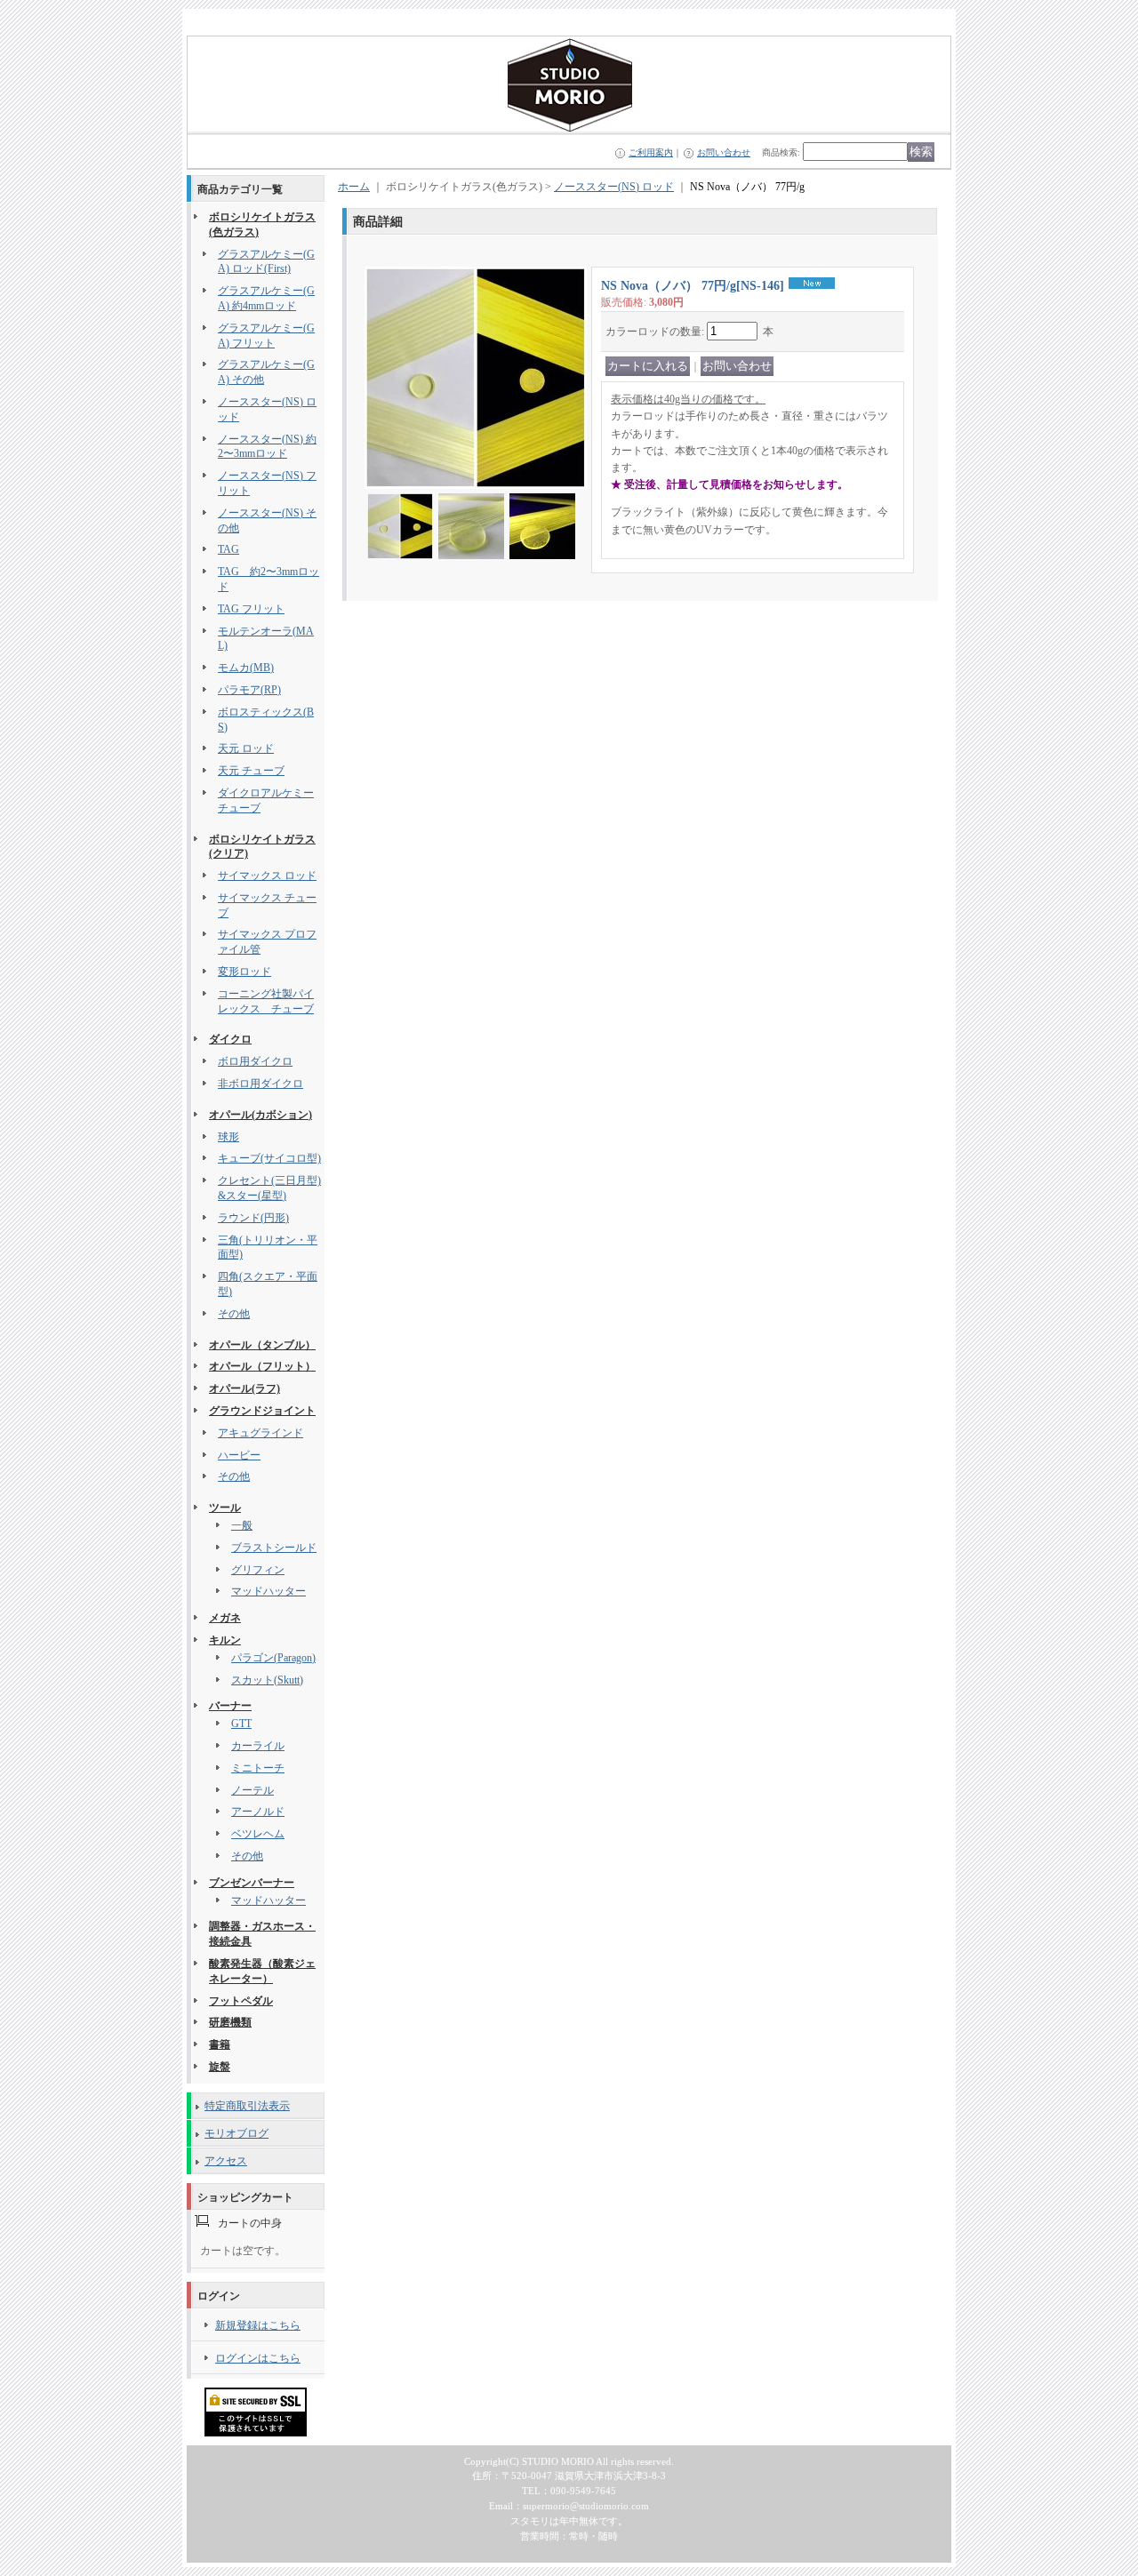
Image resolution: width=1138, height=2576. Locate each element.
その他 (234, 1314)
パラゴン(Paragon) (273, 1658)
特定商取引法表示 (247, 2106)
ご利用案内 (651, 152)
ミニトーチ (258, 1768)
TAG (228, 549)
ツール (225, 1508)
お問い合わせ (724, 152)
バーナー (230, 1706)
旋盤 (220, 2067)
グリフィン (258, 1570)
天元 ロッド (246, 748)
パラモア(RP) (249, 690)
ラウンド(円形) (253, 1218)
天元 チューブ (251, 771)
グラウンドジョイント (262, 1411)
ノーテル (252, 1790)
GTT (241, 1724)
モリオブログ (236, 2133)
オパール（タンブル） (262, 1345)
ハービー (239, 1455)
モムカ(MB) (246, 668)
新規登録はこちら (258, 2325)
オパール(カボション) (260, 1115)
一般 (242, 1525)
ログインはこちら (258, 2358)
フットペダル (241, 2001)
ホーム (354, 187)
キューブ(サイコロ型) (269, 1158)
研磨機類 (230, 2022)
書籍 (220, 2044)
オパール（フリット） (262, 1366)
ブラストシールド (274, 1548)
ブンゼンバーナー (252, 1883)
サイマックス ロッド (267, 876)
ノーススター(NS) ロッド (614, 187)
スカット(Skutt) (267, 1680)
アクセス (226, 2161)
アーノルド (258, 1812)
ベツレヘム (258, 1834)
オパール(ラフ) (244, 1388)
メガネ (225, 1618)
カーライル (258, 1746)
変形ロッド (244, 972)
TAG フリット (251, 609)
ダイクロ (230, 1039)
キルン (225, 1640)
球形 (228, 1137)
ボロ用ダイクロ (255, 1061)
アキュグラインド (260, 1433)
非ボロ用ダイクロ (260, 1084)
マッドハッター (268, 1591)
